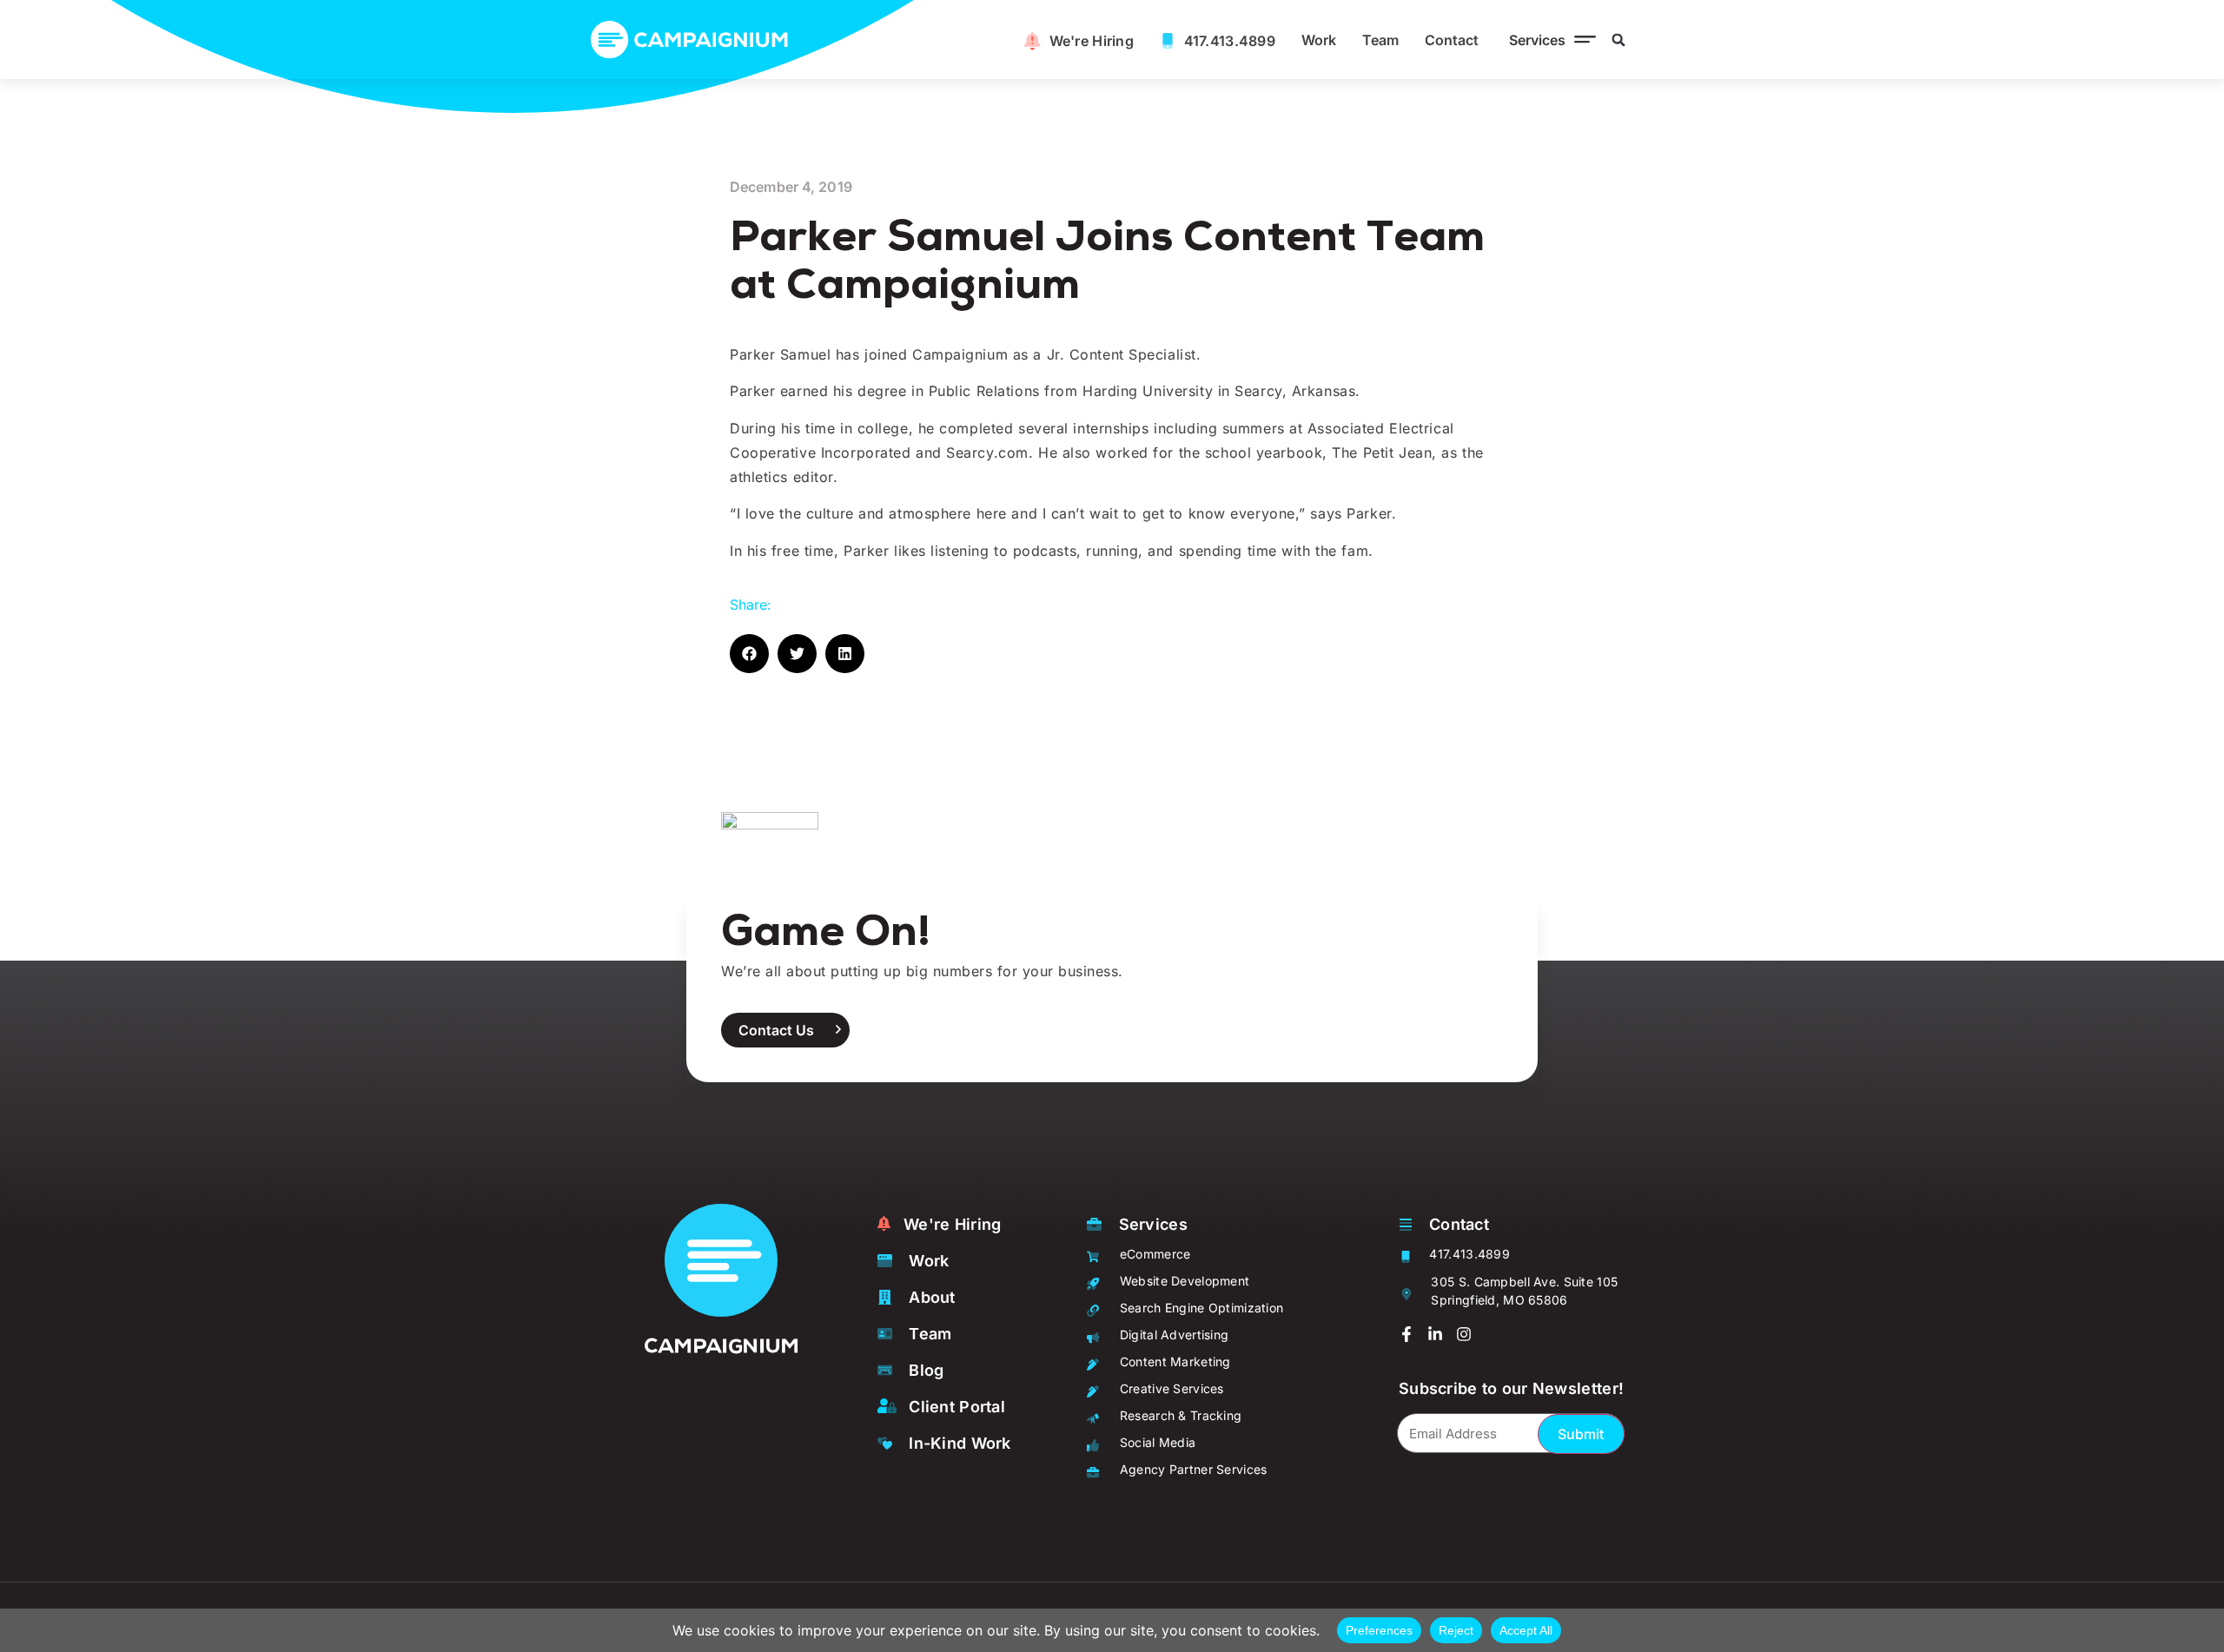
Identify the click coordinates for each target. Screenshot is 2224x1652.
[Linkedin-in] (1435, 1334)
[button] (1548, 40)
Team (1380, 40)
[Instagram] (1464, 1334)
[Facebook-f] (1407, 1334)
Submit (1581, 1434)
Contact (1452, 40)
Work (1319, 40)
